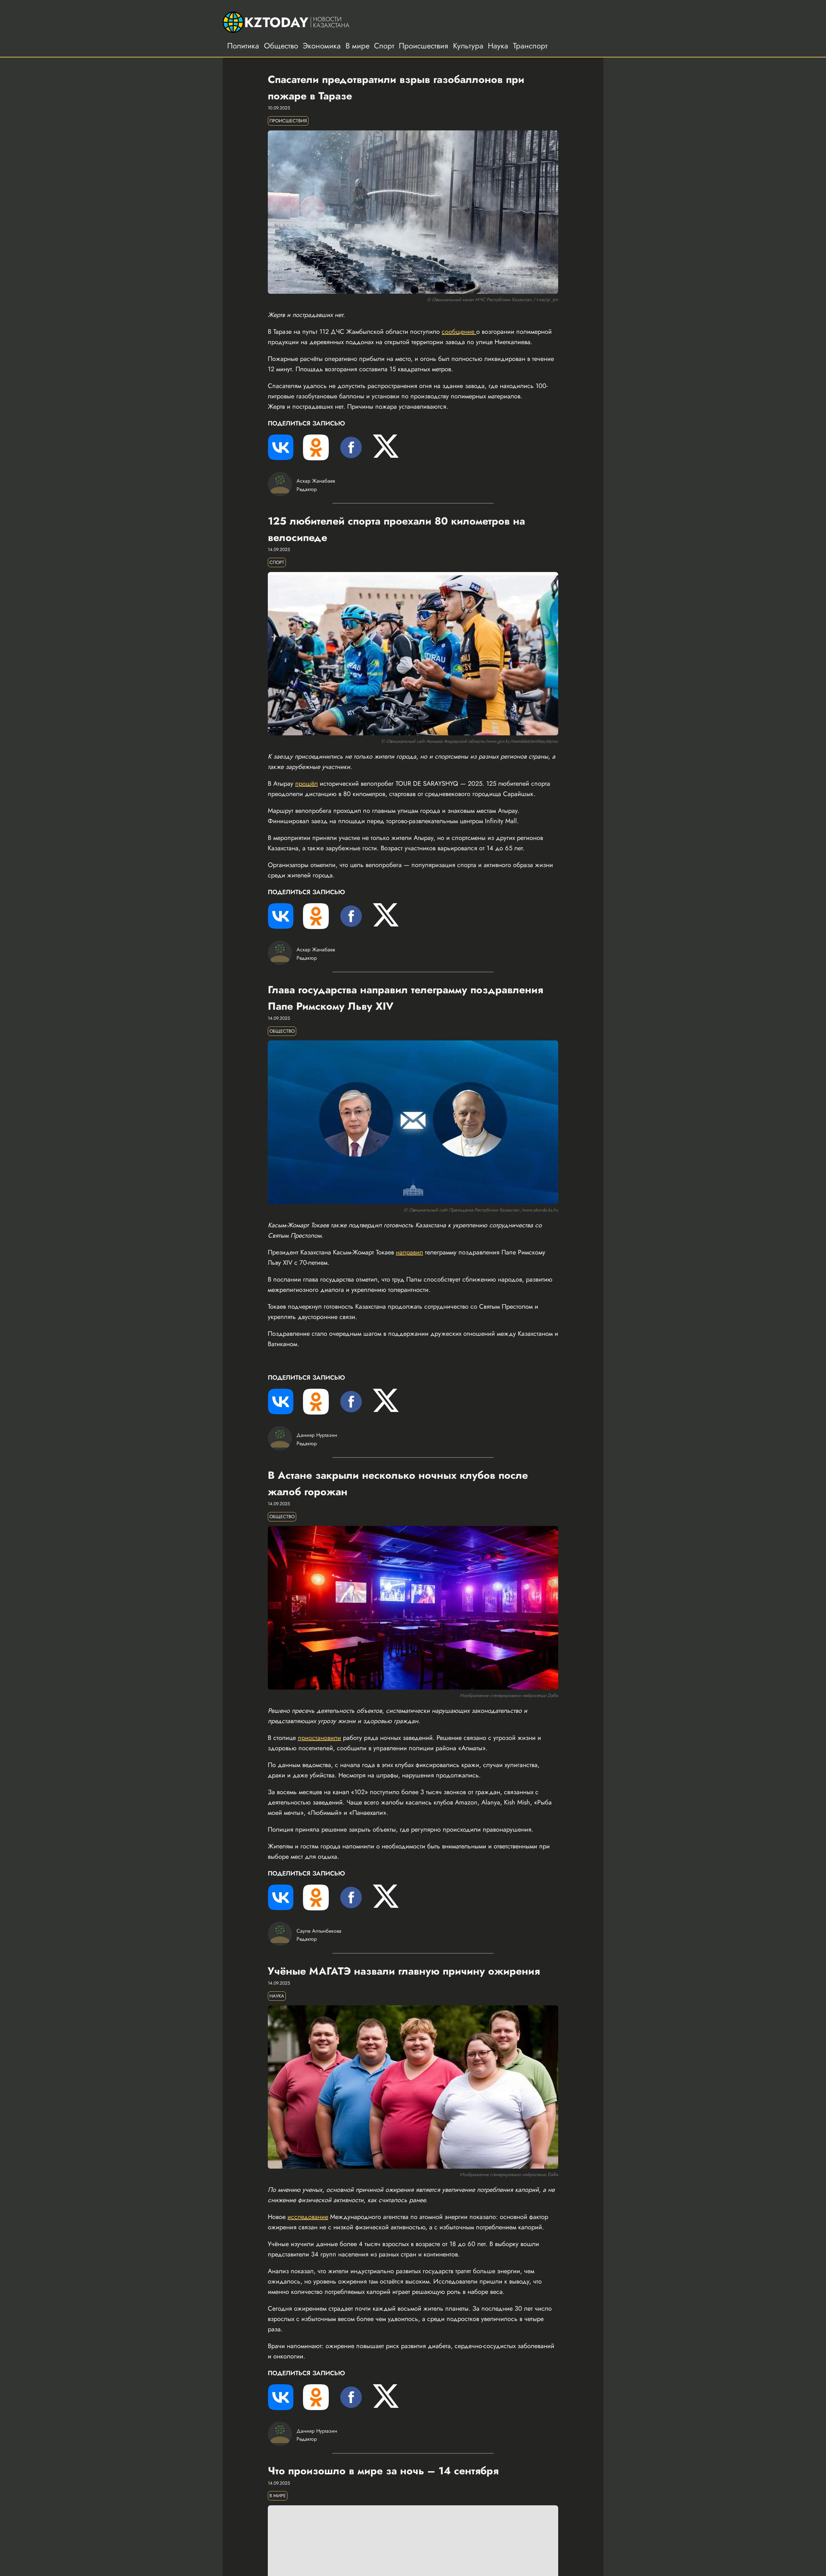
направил (409, 1252)
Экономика (322, 46)
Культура (468, 46)
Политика (243, 46)
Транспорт (530, 46)
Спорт (384, 46)
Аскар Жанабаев (316, 481)
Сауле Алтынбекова (319, 1931)
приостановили (319, 1738)
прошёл (307, 784)
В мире (358, 46)
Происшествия (423, 46)
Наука (498, 46)
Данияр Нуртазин (317, 1435)
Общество (281, 46)
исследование (308, 2217)
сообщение (459, 332)
